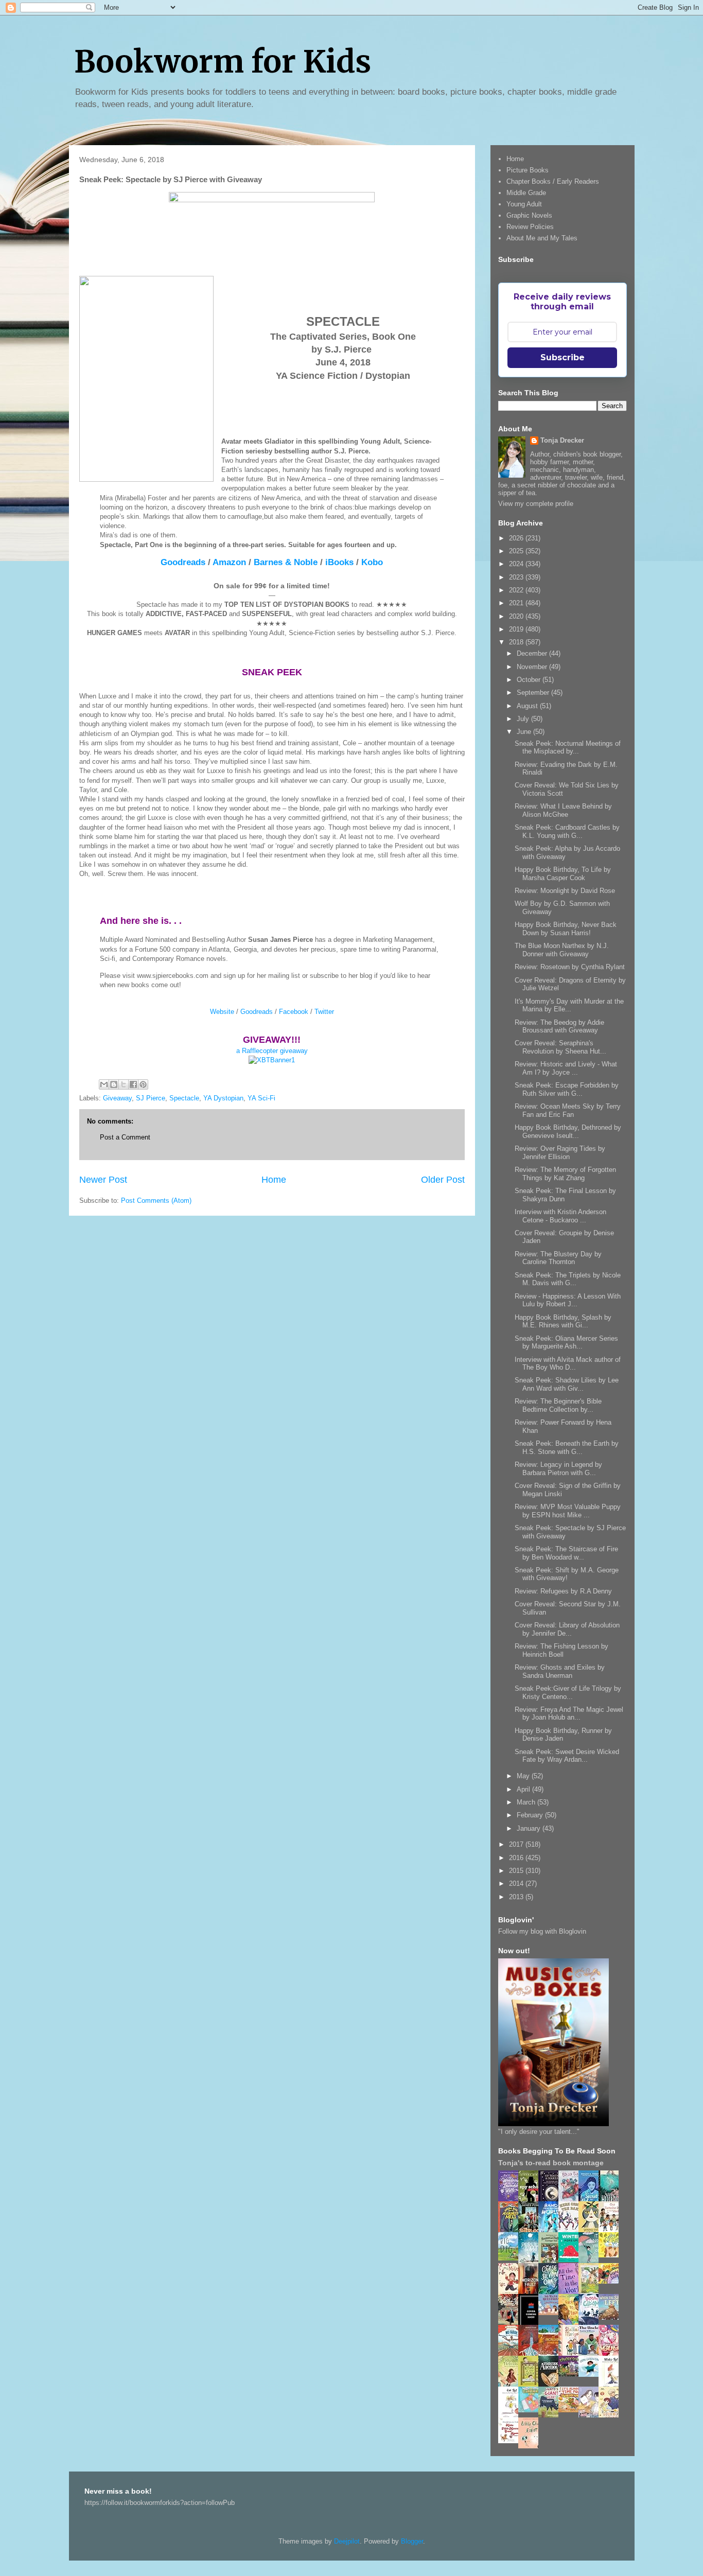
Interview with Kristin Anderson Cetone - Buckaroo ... (560, 1216)
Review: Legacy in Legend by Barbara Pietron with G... (558, 1469)
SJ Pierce (151, 1098)
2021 (517, 603)
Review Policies (530, 227)
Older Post (443, 1180)
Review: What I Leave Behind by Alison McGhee (563, 810)
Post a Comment (125, 1137)
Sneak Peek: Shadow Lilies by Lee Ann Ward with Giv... (567, 1384)
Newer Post (103, 1180)
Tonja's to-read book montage (551, 2163)
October (530, 680)
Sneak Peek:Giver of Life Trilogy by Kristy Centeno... (568, 1693)
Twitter (324, 1012)
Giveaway (117, 1098)
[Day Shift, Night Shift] (611, 2281)
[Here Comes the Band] (571, 2230)
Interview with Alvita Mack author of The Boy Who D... (568, 1364)
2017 (517, 1844)
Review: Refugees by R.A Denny (563, 1591)
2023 (517, 577)
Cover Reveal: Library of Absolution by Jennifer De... (567, 1629)
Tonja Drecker (562, 440)
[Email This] (104, 1084)
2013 (517, 1897)
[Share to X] (124, 1084)
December (533, 653)
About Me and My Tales (542, 238)
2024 (517, 564)
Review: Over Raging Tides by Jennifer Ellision (560, 1153)
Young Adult (524, 204)
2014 (517, 1883)
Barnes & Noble (286, 562)
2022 (517, 590)
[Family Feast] (611, 2255)
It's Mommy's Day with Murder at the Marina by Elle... (569, 1005)
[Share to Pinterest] (143, 1084)
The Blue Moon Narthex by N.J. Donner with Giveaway (562, 950)
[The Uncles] (591, 2353)
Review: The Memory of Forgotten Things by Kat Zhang (565, 1174)
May (524, 1776)
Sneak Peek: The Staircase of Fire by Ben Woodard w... (566, 1553)
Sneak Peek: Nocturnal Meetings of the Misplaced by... (568, 748)
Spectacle (184, 1098)
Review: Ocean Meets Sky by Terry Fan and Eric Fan (568, 1110)
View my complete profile (536, 504)
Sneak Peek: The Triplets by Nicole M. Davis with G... (568, 1279)
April (524, 1789)
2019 (517, 629)
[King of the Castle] (531, 2385)
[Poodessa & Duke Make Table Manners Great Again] (511, 2441)
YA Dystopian (223, 1098)
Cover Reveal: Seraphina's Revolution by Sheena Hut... (560, 1047)
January (530, 1828)
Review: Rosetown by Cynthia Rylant (570, 967)
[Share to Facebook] (133, 1084)
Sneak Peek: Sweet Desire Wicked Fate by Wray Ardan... (567, 1756)
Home (274, 1180)
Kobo (372, 562)
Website (222, 1012)
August (528, 706)
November (533, 667)
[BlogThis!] (114, 1084)
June (525, 732)
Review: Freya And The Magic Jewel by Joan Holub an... (569, 1714)
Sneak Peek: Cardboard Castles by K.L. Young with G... (567, 831)
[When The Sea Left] (611, 2317)
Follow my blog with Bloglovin (542, 1931)
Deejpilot (347, 2541)
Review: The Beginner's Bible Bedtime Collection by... (558, 1405)
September (534, 693)
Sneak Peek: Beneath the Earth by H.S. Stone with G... (567, 1448)
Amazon (229, 562)
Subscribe (563, 357)
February (531, 1815)
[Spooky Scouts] (571, 2374)
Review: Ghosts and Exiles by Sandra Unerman (560, 1671)
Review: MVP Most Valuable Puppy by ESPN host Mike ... (568, 1511)
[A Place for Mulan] (511, 2292)
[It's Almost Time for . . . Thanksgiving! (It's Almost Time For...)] (571, 2410)
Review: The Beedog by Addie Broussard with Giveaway (559, 1027)
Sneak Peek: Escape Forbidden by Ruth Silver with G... (567, 1089)
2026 (517, 538)
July (524, 719)
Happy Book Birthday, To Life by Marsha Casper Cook (563, 874)
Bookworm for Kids (223, 62)
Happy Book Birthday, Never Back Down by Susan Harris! (566, 929)
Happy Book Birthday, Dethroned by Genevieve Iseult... (568, 1132)
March (527, 1802)
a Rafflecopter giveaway (272, 1051)
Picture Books (528, 170)
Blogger (412, 2541)
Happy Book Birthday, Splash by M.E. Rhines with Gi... (563, 1321)
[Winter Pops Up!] (571, 2260)
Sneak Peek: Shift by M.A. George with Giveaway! (567, 1574)
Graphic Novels (529, 215)
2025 (517, 551)
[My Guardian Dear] (531, 2410)
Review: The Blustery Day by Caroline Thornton (558, 1258)
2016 (517, 1858)
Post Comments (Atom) (156, 1201)
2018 (517, 642)
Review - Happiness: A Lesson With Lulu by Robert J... (568, 1300)
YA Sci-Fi (261, 1098)
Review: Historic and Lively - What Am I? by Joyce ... (566, 1068)
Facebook (294, 1012)
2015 (517, 1871)
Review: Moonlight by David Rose (565, 891)
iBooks (339, 562)
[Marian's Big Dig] (511, 2258)
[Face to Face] (571, 2323)
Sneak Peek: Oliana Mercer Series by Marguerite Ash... (566, 1343)
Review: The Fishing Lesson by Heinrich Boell (561, 1650)
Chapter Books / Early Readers (553, 181)
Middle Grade (526, 193)
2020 (517, 616)
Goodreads (183, 562)
